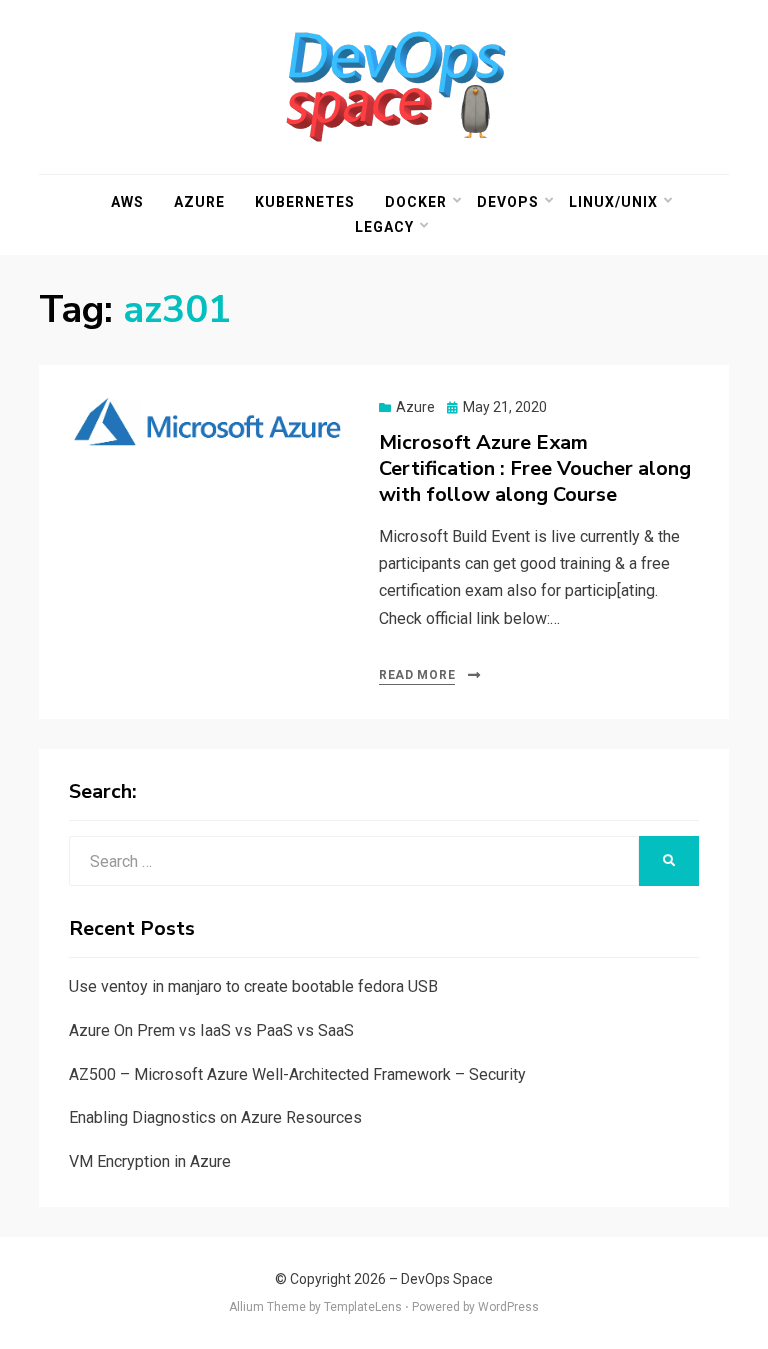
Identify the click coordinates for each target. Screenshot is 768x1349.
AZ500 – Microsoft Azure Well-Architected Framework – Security (297, 1074)
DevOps (508, 202)
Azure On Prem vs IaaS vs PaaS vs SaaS (211, 1030)
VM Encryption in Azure (150, 1161)
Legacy (384, 227)
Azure (199, 202)
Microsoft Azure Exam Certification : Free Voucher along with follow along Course (535, 468)
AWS (127, 202)
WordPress (508, 1307)
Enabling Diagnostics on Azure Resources (215, 1117)
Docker (416, 202)
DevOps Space (447, 1279)
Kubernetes (305, 202)
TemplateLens (363, 1307)
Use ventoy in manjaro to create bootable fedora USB (253, 986)
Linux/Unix (613, 202)
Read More (417, 675)
